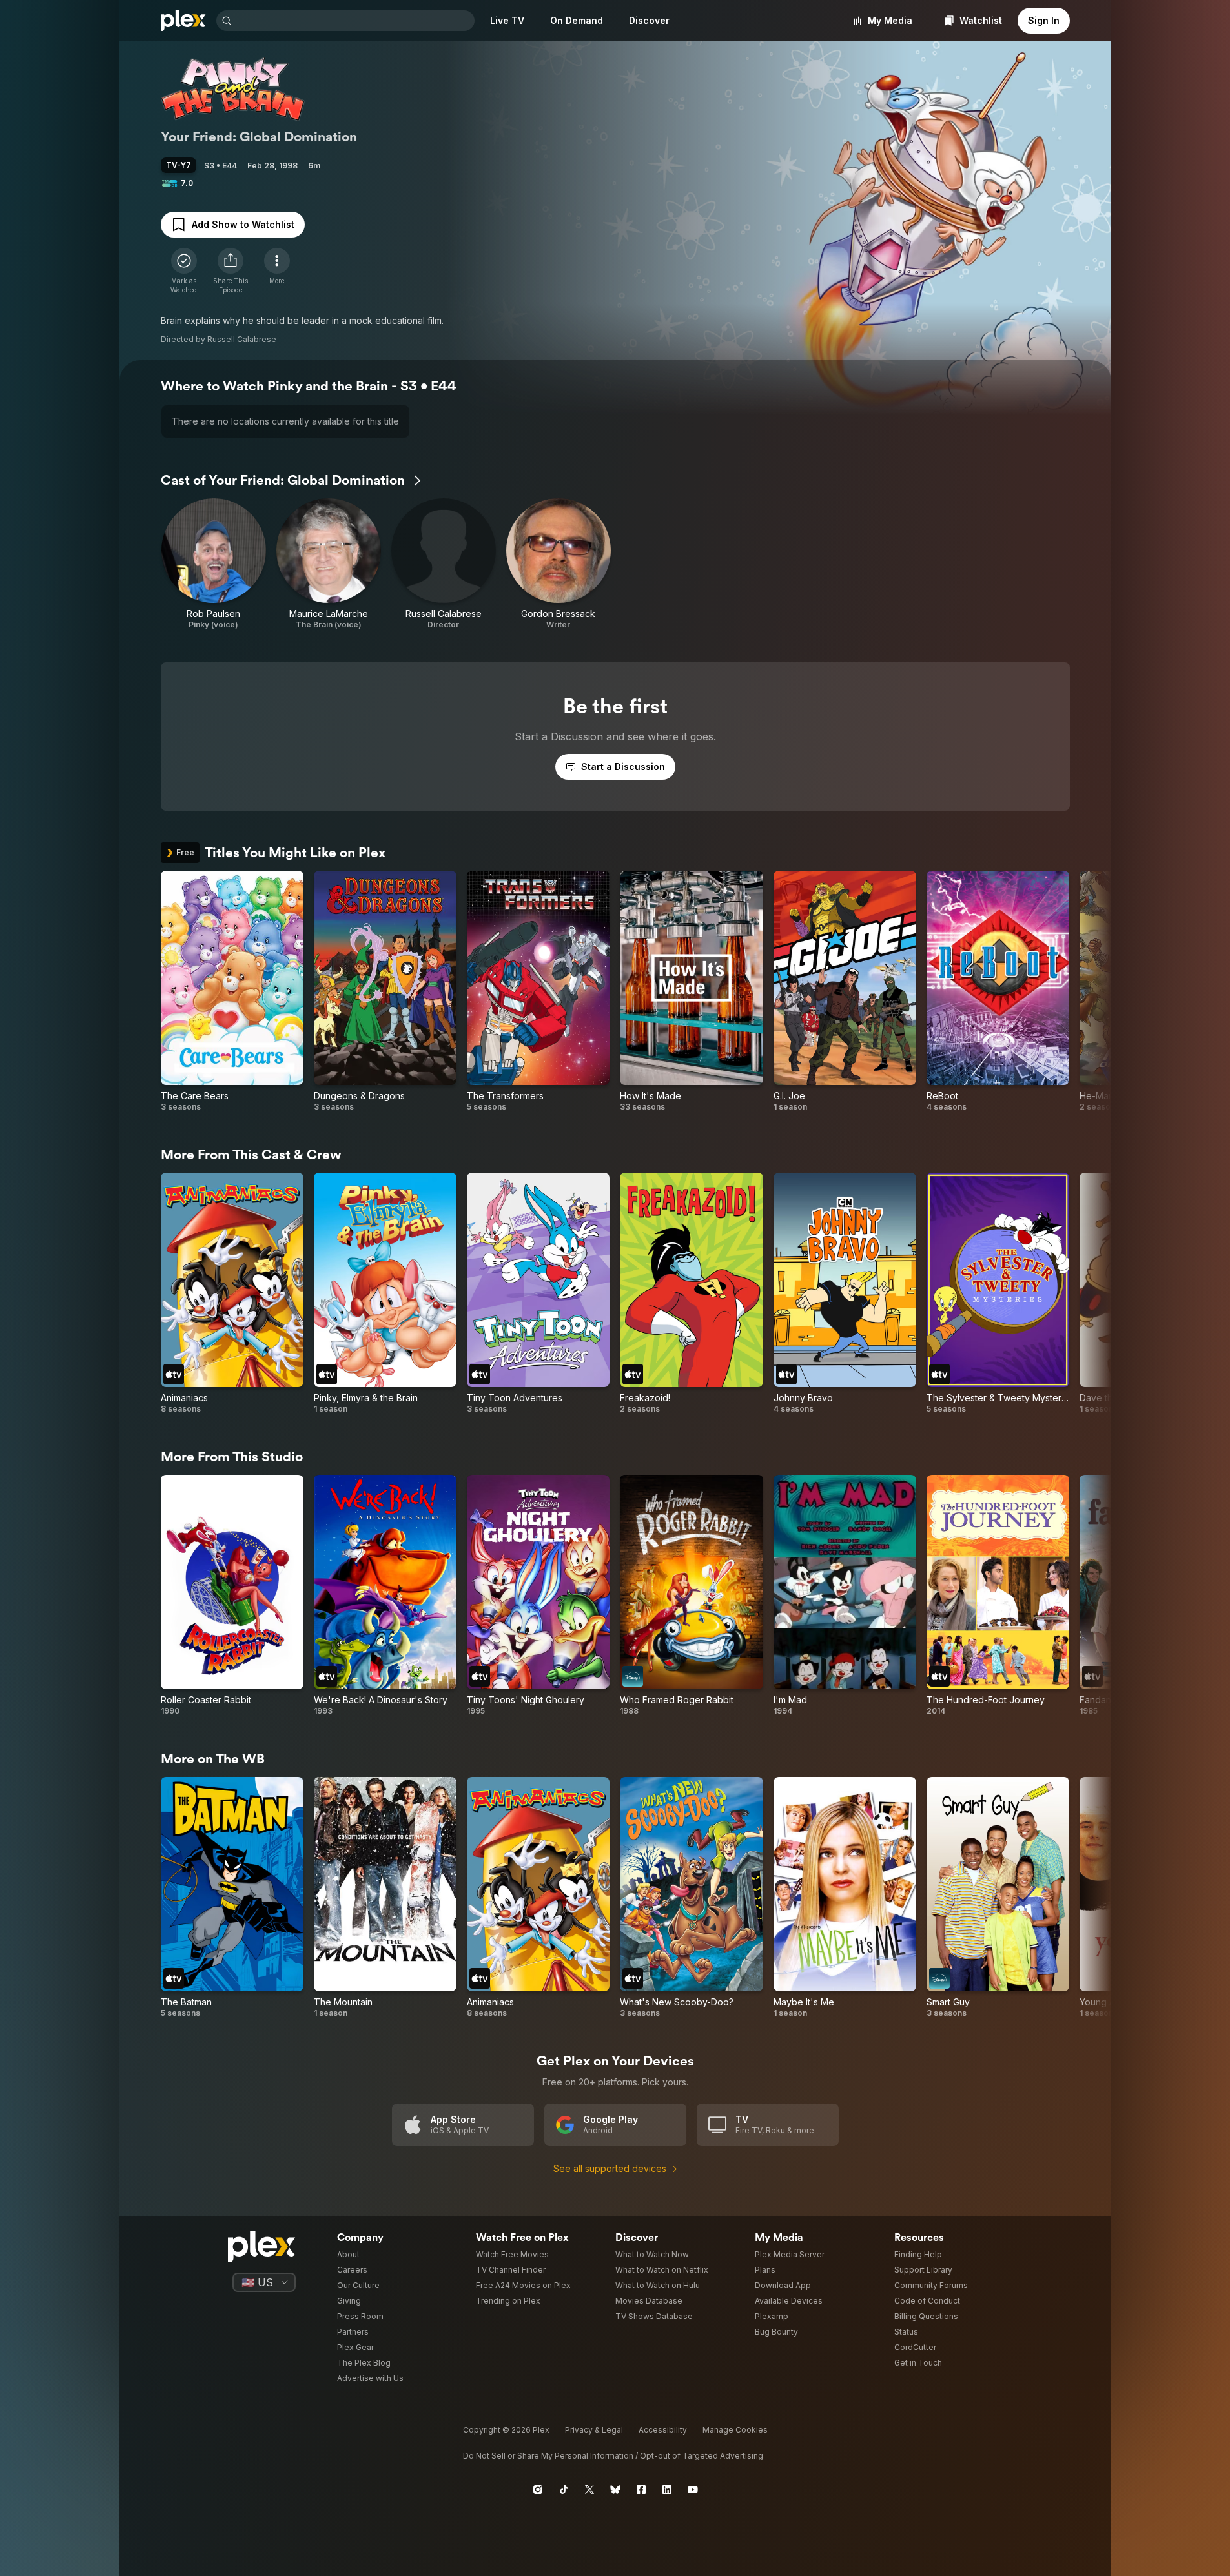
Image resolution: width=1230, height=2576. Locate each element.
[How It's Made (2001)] (691, 991)
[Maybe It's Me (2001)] (845, 1898)
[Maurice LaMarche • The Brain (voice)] (329, 564)
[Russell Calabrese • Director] (444, 564)
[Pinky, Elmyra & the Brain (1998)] (385, 1293)
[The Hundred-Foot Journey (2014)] (998, 1596)
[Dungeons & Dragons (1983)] (385, 991)
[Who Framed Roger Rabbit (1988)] (691, 1596)
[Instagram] (538, 2490)
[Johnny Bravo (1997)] (845, 1293)
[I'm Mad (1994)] (845, 1596)
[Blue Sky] (615, 2490)
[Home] (183, 21)
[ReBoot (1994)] (998, 991)
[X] (589, 2490)
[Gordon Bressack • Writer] (559, 564)
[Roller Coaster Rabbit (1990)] (232, 1596)
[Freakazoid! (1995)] (691, 1293)
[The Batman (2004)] (232, 1898)
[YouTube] (693, 2490)
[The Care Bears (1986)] (232, 991)
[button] (231, 271)
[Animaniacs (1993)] (232, 1293)
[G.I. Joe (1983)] (845, 991)
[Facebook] (641, 2490)
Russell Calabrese (242, 339)
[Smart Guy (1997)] (998, 1898)
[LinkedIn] (667, 2490)
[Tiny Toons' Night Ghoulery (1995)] (538, 1596)
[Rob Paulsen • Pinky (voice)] (214, 564)
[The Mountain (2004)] (385, 1898)
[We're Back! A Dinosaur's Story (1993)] (385, 1596)
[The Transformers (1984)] (538, 991)
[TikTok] (564, 2490)
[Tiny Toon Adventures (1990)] (538, 1293)
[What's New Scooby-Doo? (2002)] (691, 1898)
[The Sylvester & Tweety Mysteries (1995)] (998, 1293)
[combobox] (354, 21)
